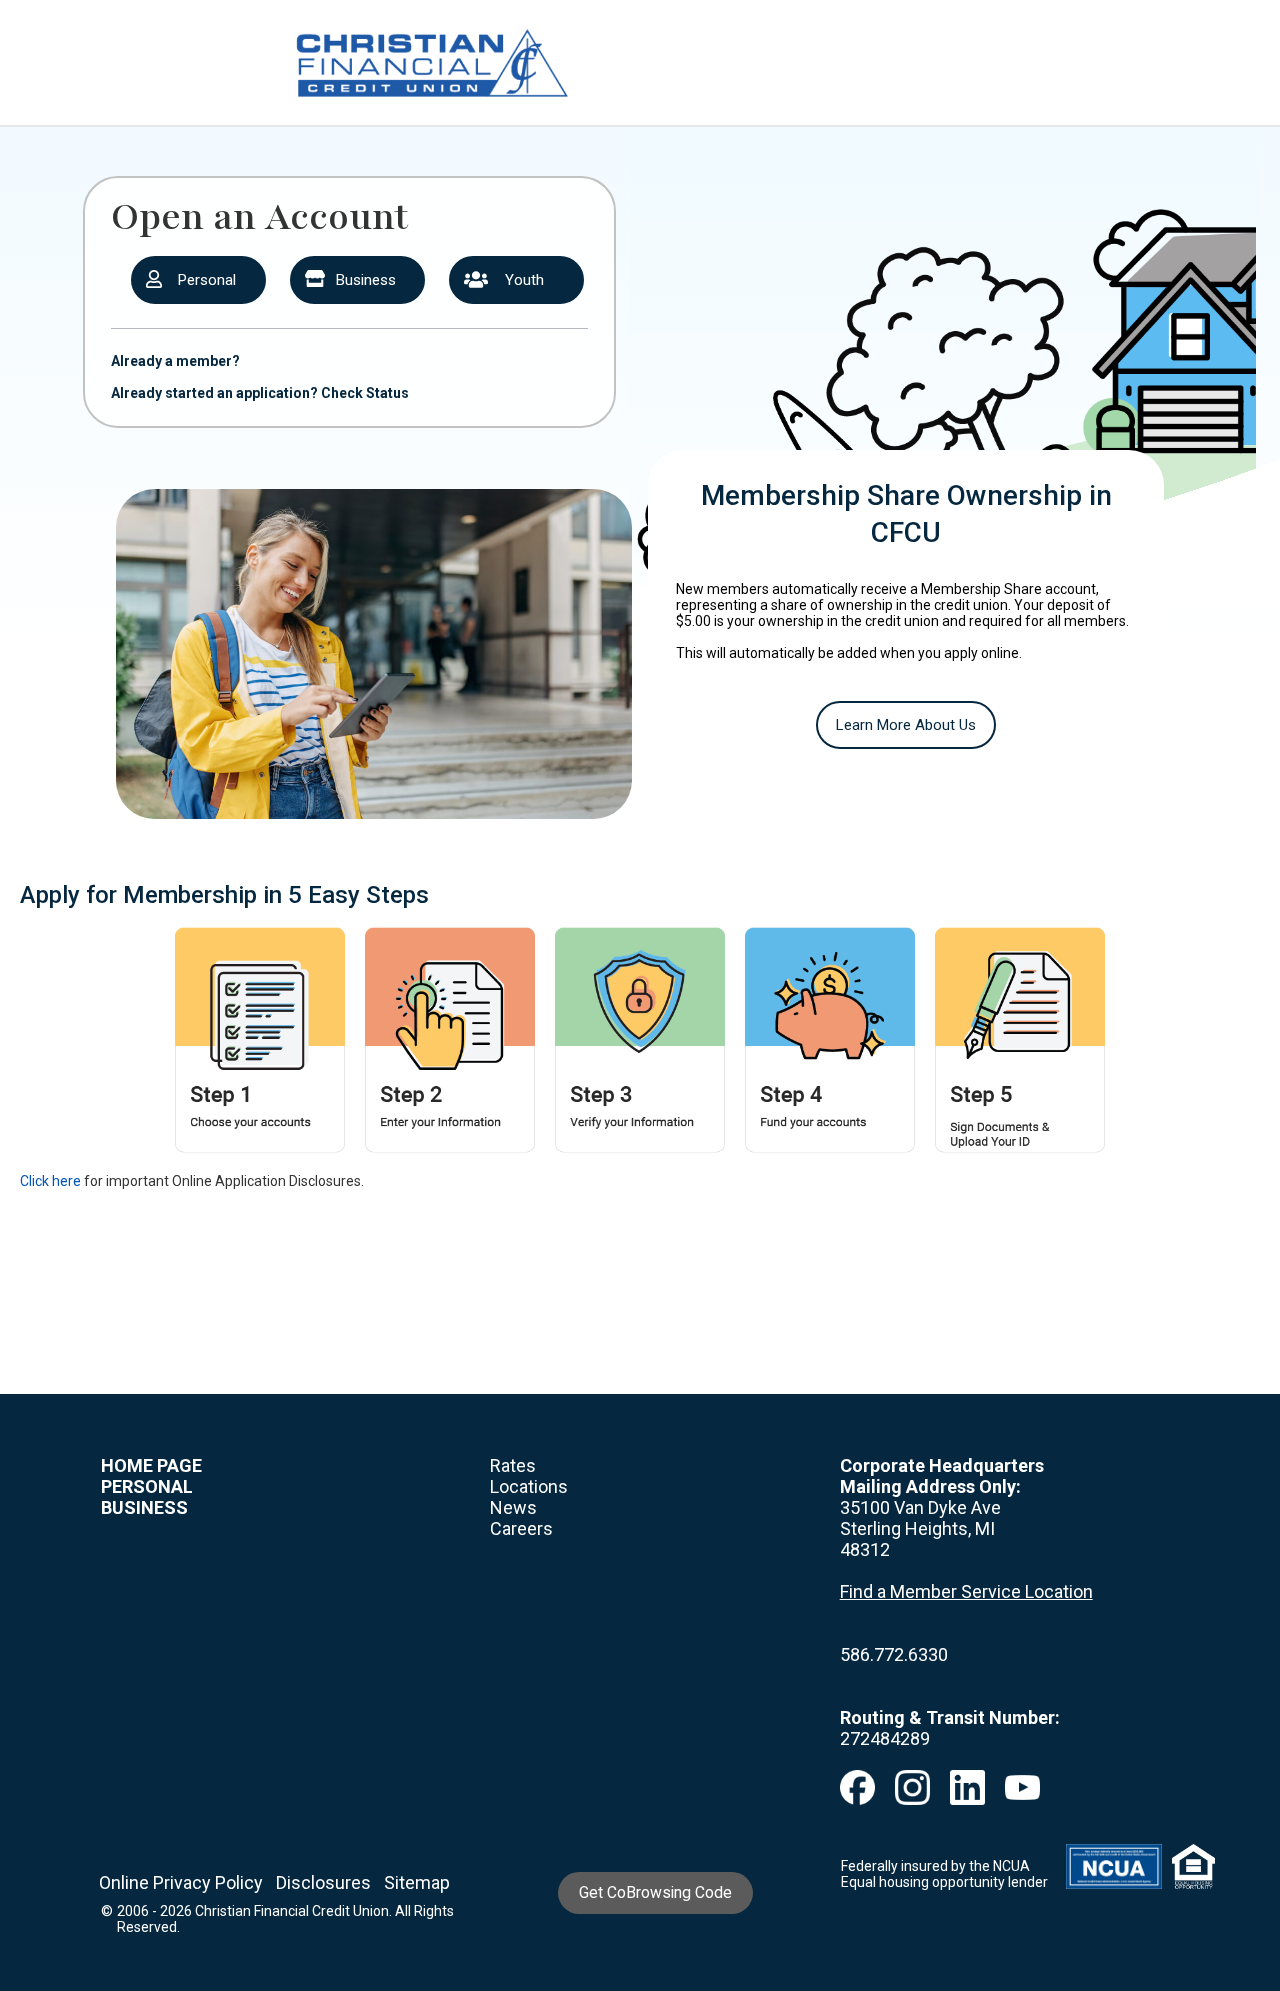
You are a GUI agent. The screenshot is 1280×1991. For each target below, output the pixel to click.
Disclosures (323, 1882)
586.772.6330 (894, 1654)
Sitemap (417, 1882)
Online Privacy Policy (181, 1882)
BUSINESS (144, 1507)
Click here (50, 1181)
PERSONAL (147, 1486)
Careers (521, 1528)
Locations (529, 1486)
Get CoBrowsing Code (655, 1892)
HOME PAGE (151, 1465)
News (513, 1507)
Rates (513, 1465)
